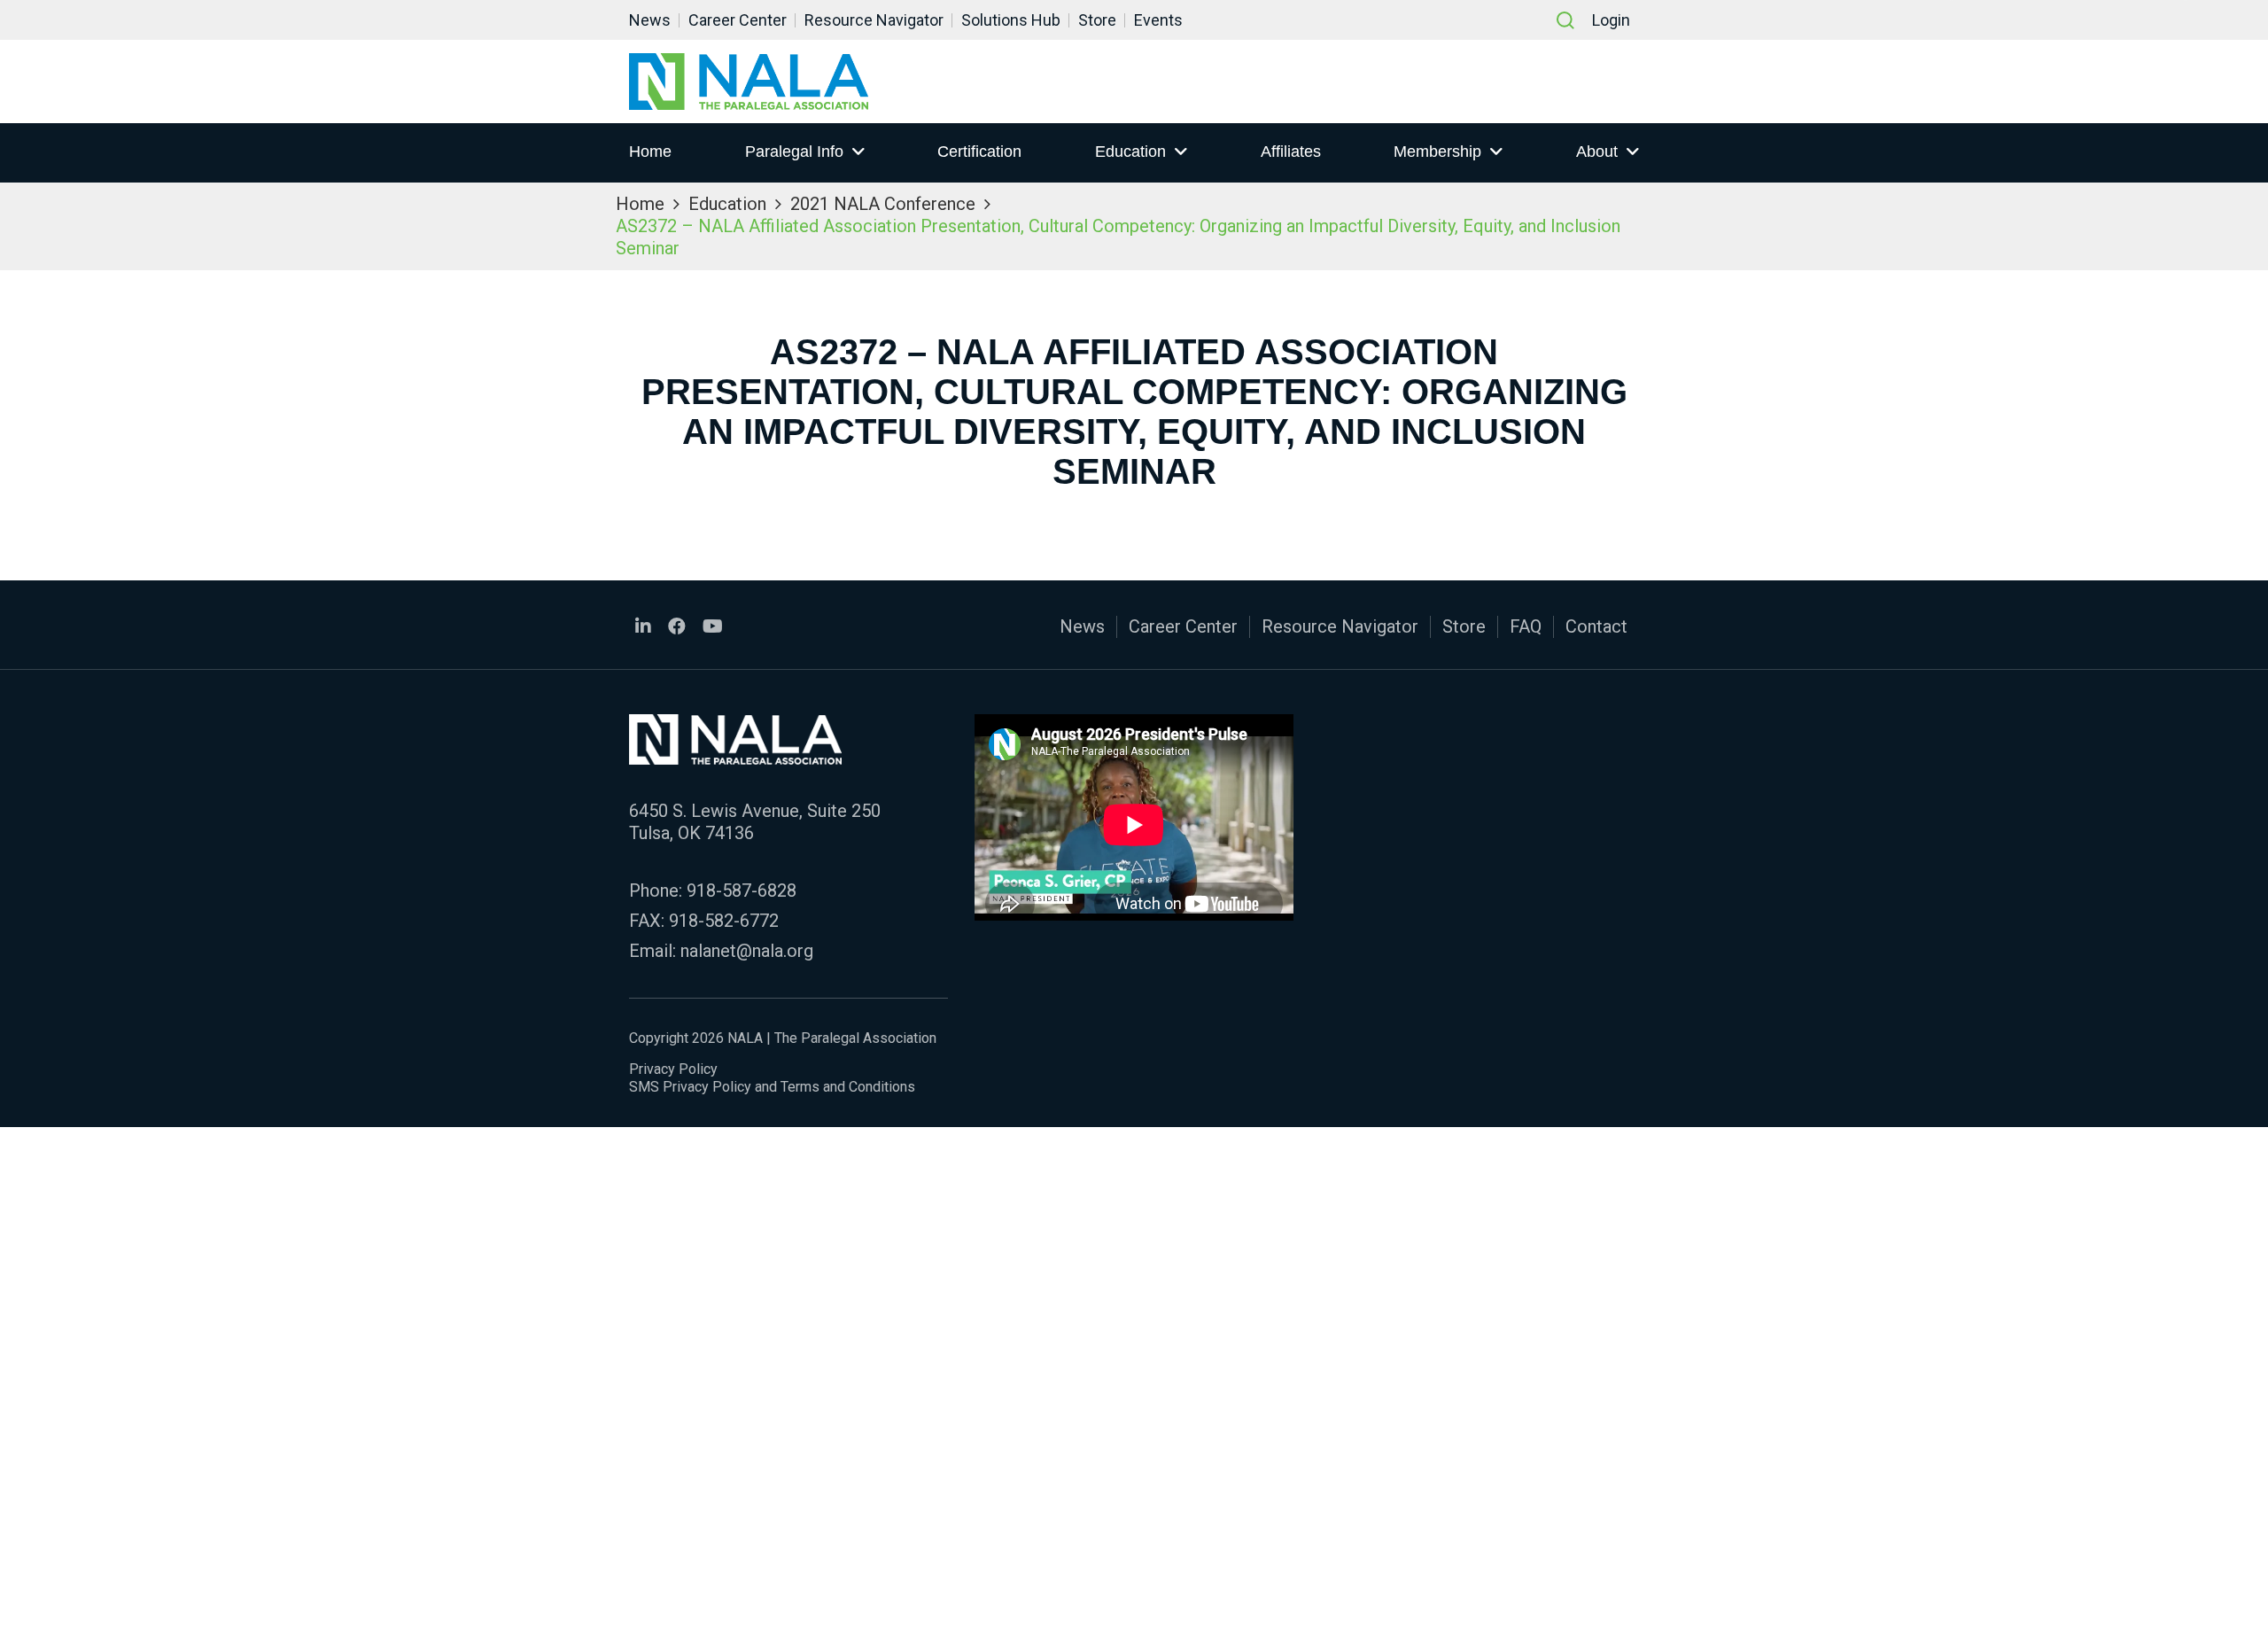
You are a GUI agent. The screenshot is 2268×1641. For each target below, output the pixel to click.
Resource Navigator (874, 20)
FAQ (1526, 626)
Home (650, 152)
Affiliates (1291, 152)
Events (1158, 20)
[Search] (1565, 20)
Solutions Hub (1011, 20)
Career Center (738, 20)
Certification (979, 152)
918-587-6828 (742, 890)
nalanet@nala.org (747, 951)
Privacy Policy (673, 1069)
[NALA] (749, 82)
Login (1611, 20)
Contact (1596, 626)
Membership (1437, 152)
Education (1130, 152)
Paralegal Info (794, 152)
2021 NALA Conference (883, 204)
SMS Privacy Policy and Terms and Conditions (772, 1087)
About (1597, 152)
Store (1097, 20)
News (650, 20)
